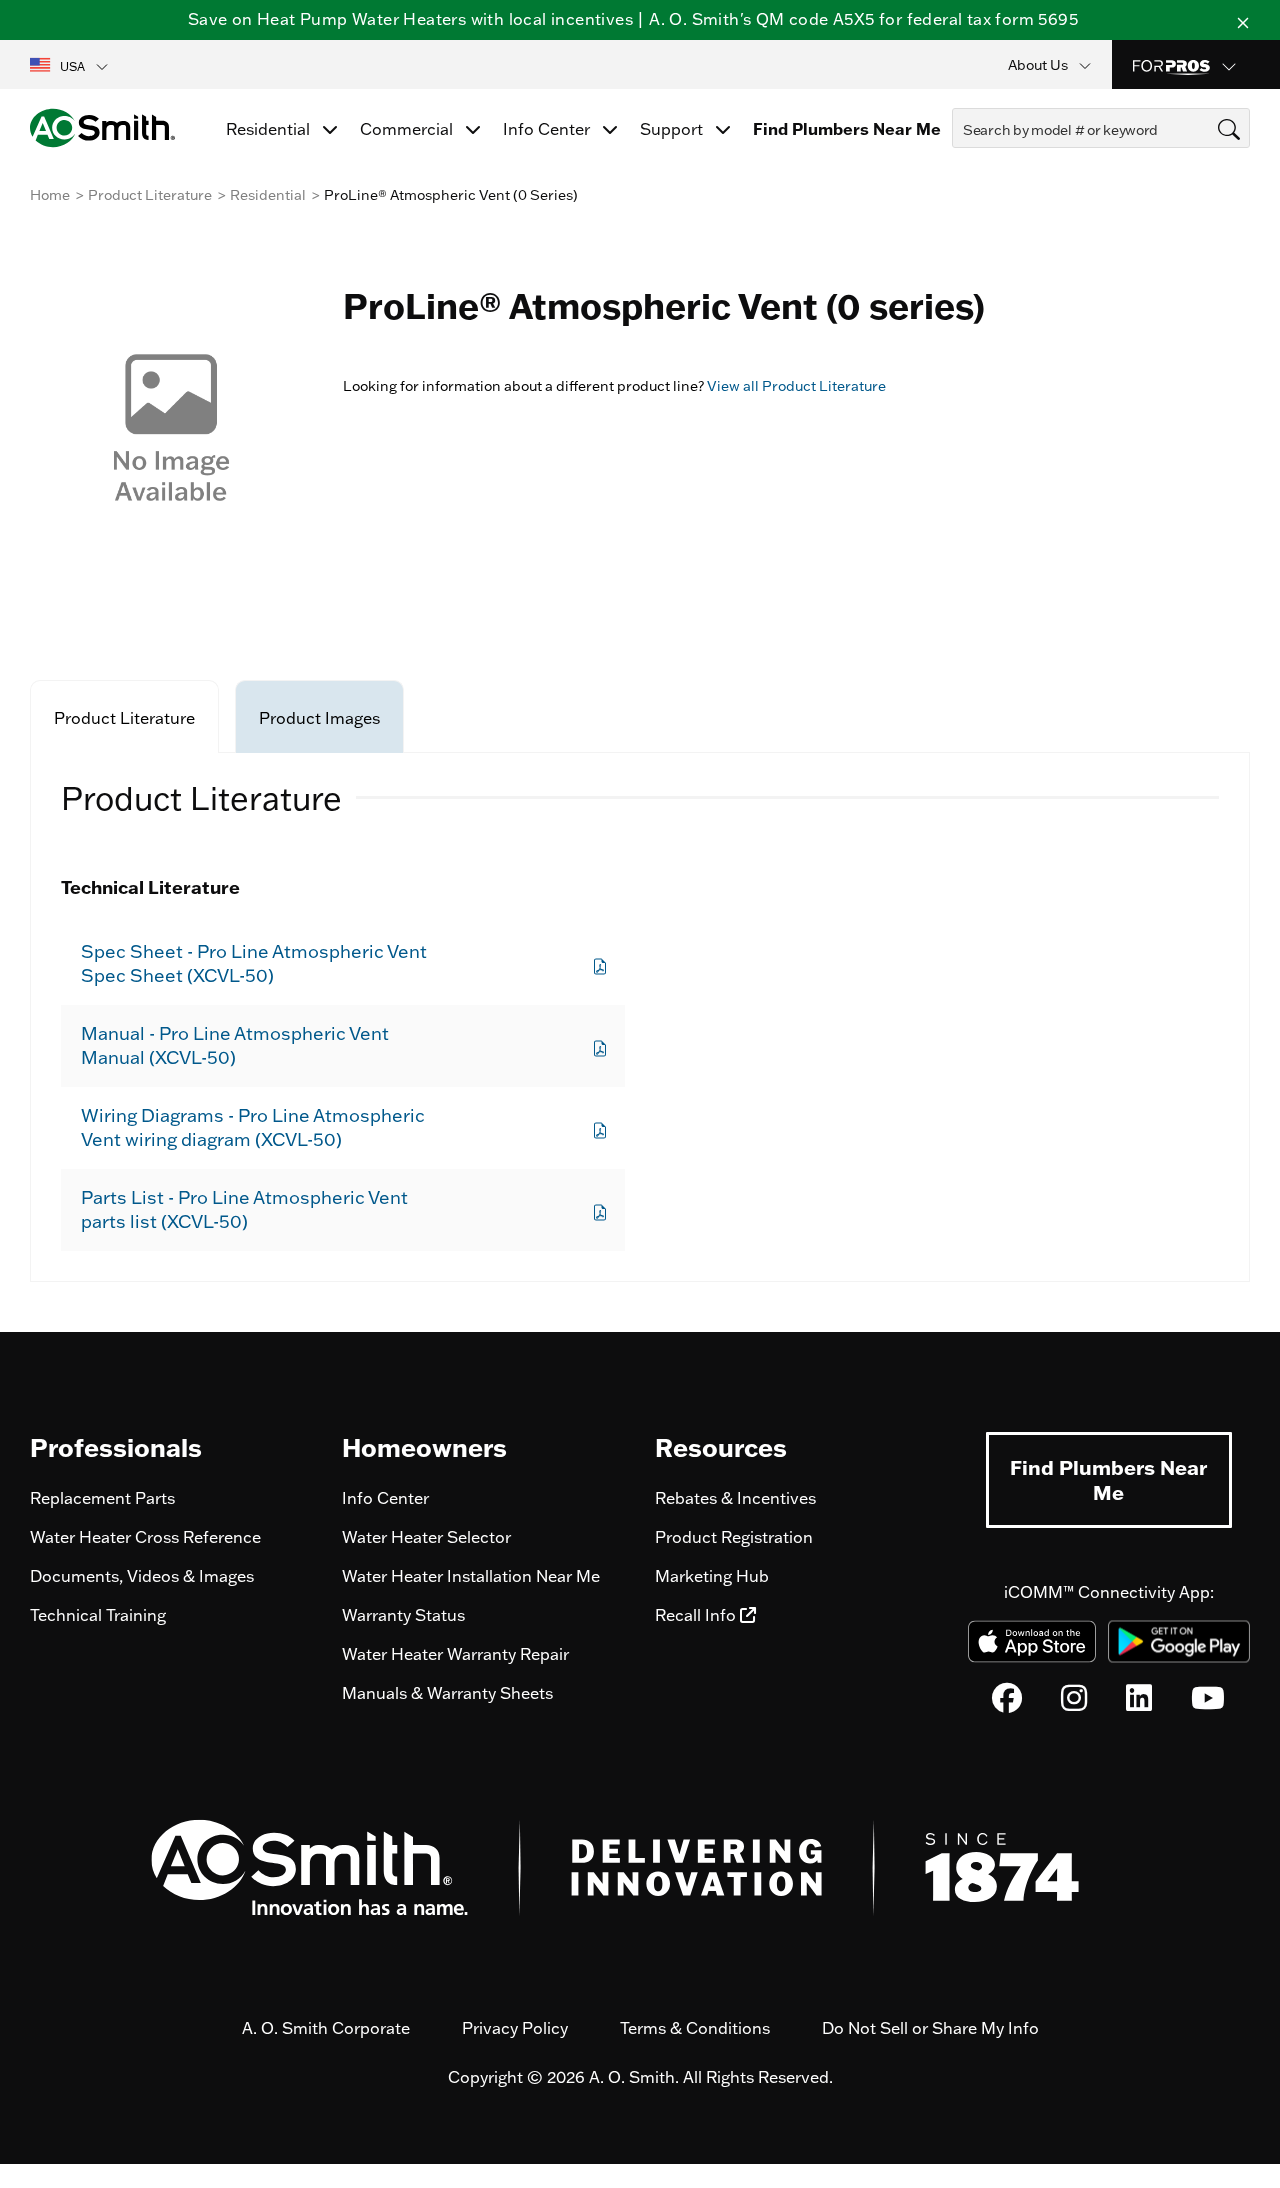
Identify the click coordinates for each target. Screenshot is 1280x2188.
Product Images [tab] (319, 718)
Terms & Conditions (695, 2028)
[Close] (1243, 20)
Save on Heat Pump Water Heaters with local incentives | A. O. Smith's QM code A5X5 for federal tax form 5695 (633, 19)
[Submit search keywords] (958, 166)
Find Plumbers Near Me (1108, 1479)
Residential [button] (270, 129)
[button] (70, 65)
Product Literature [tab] (124, 718)
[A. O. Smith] (102, 128)
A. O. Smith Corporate (326, 2028)
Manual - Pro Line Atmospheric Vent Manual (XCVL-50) (235, 1045)
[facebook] (1007, 1703)
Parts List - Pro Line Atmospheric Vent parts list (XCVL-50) (244, 1209)
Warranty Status (403, 1615)
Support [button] (673, 129)
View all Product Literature (796, 386)
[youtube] (1208, 1703)
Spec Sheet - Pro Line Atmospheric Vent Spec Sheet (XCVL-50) (254, 963)
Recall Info (697, 1615)
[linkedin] (1139, 1703)
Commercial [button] (408, 129)
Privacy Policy (515, 2028)
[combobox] (1101, 128)
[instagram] (1074, 1703)
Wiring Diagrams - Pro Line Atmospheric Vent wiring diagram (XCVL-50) (253, 1127)
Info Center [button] (548, 129)
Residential (268, 195)
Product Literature (150, 195)
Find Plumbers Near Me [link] (847, 129)
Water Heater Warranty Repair (455, 1654)
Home (50, 195)
